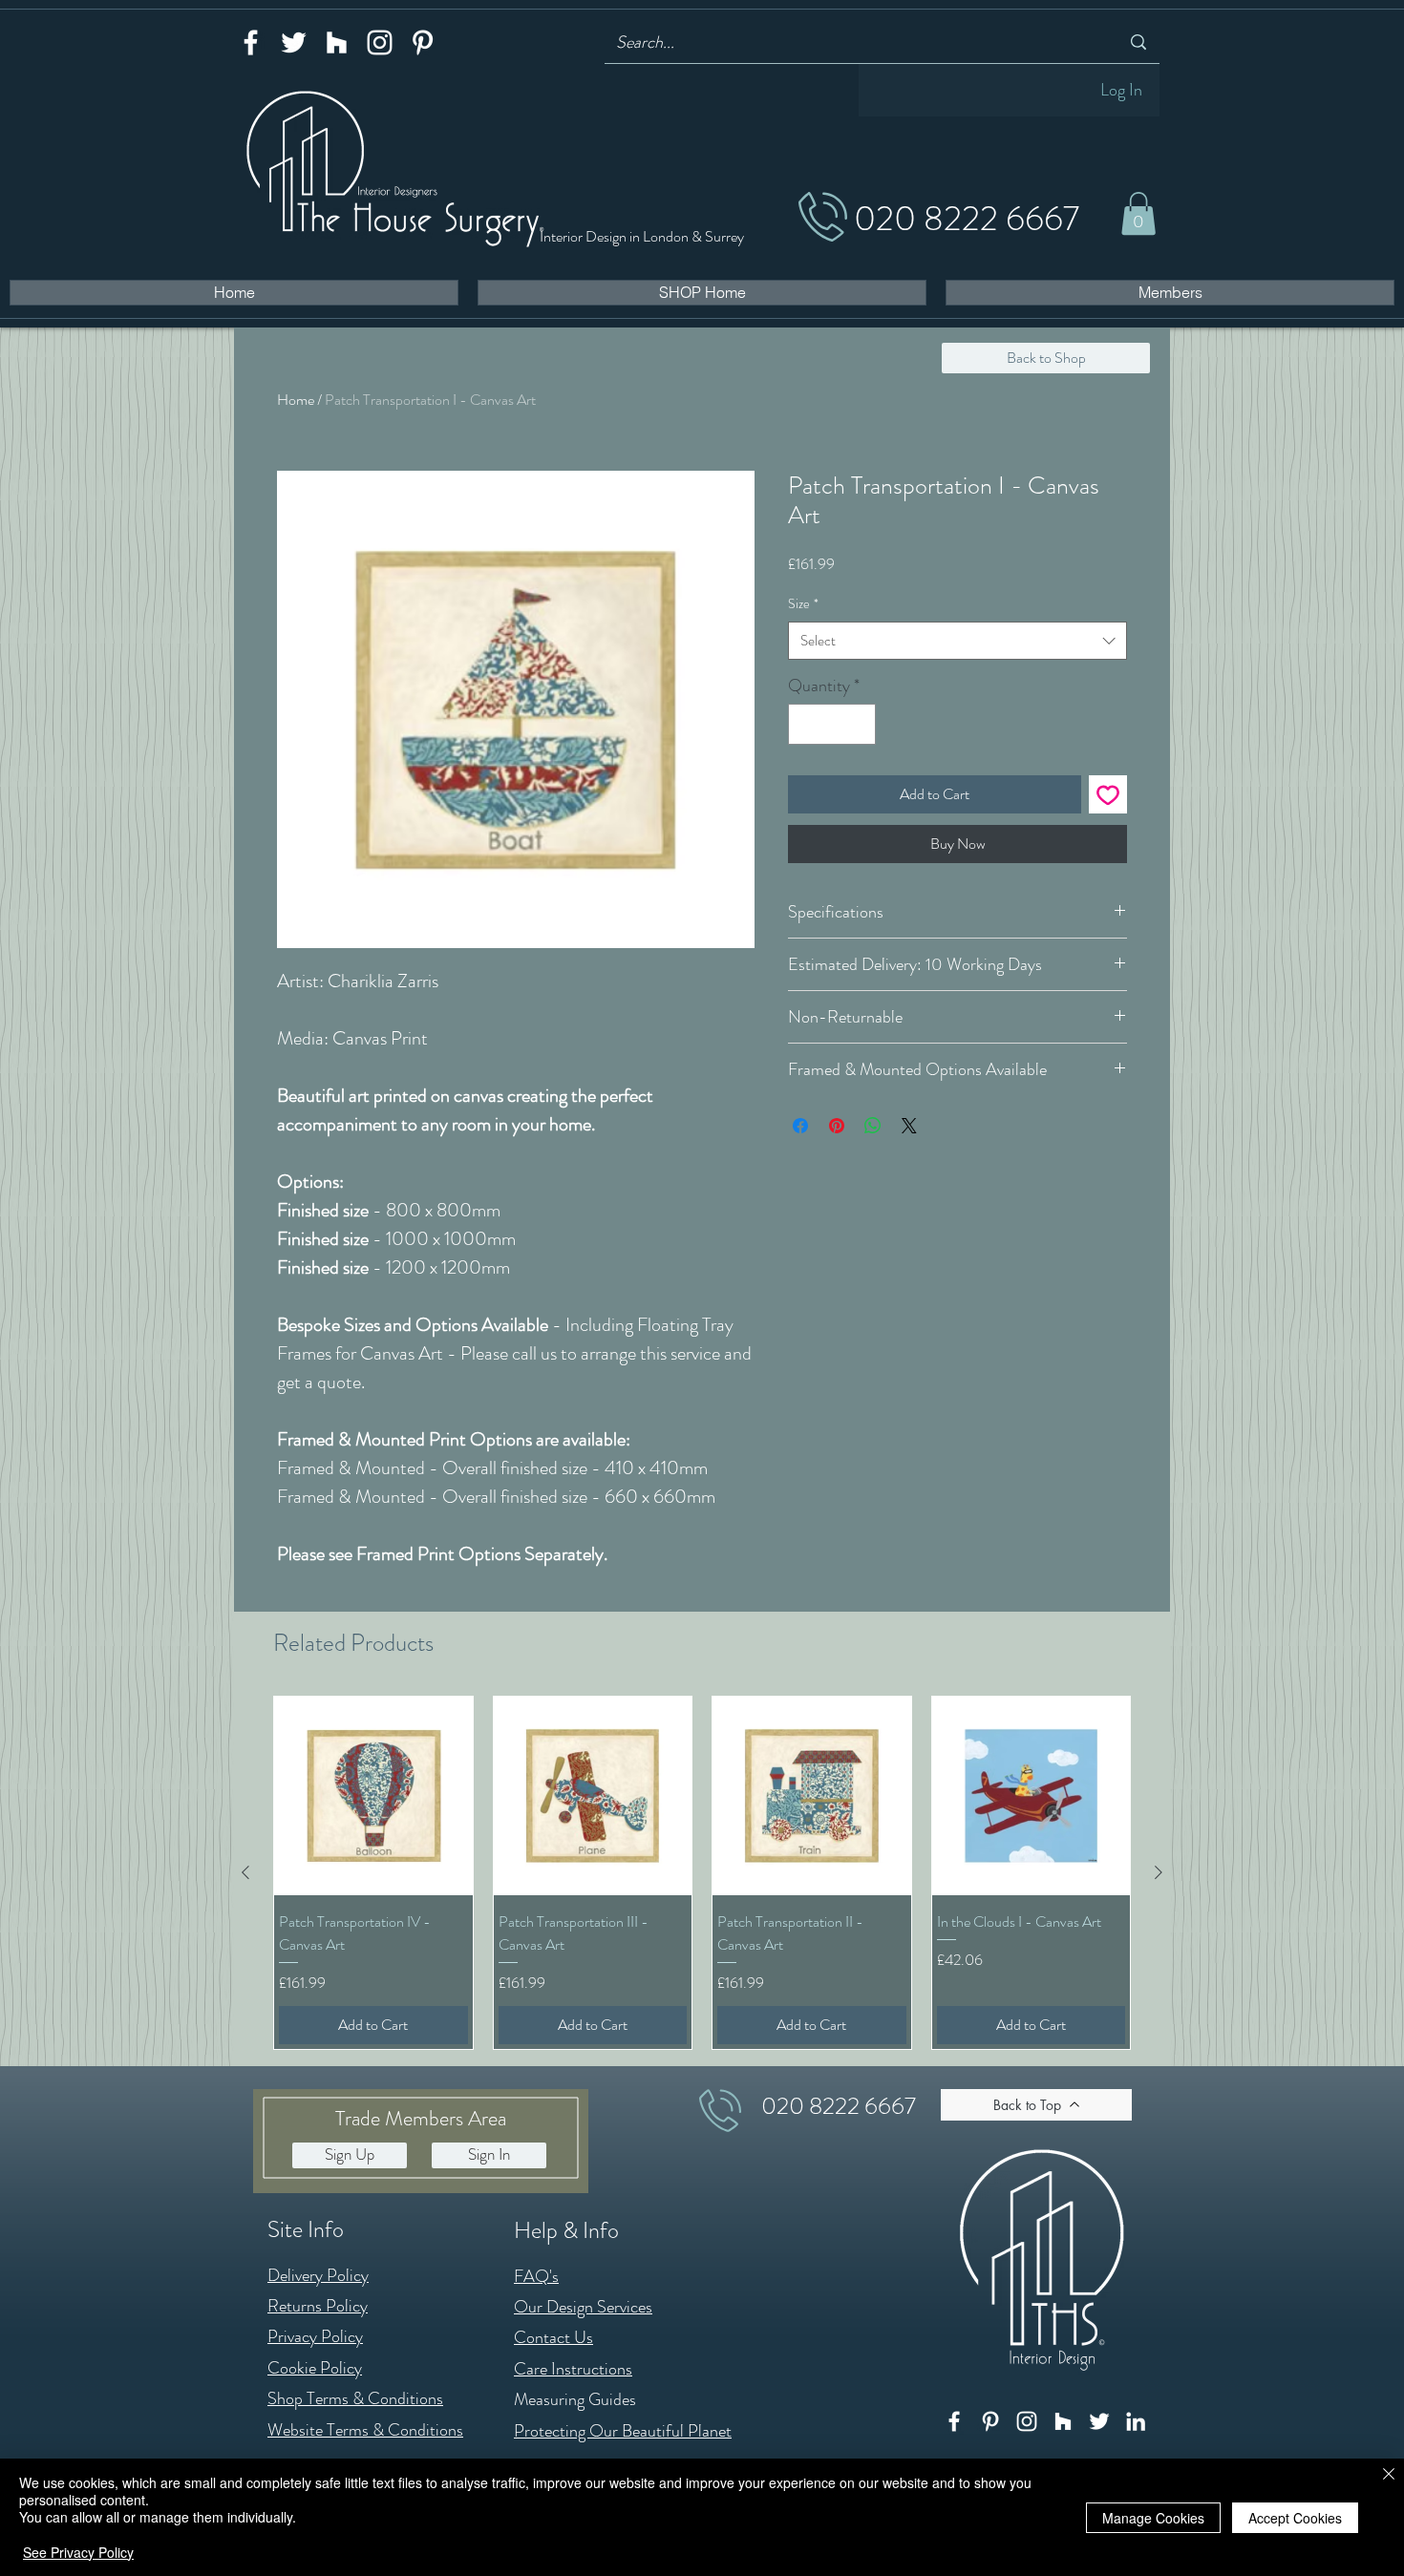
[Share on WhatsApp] (873, 1126)
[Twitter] (294, 42)
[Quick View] (373, 1796)
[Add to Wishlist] (1108, 794)
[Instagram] (380, 42)
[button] (1138, 213)
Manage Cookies (1153, 2518)
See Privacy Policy (78, 2552)
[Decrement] (806, 724)
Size (803, 603)
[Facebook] (251, 42)
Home (296, 400)
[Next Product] (1159, 1872)
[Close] (1389, 2475)
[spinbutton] (832, 724)
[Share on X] (909, 1126)
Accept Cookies (1295, 2518)
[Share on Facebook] (800, 1126)
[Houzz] (337, 42)
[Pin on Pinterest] (837, 1126)
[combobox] (957, 641)
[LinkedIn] (1136, 2421)
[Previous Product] (245, 1872)
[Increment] (858, 724)
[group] (702, 1872)
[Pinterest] (423, 42)
